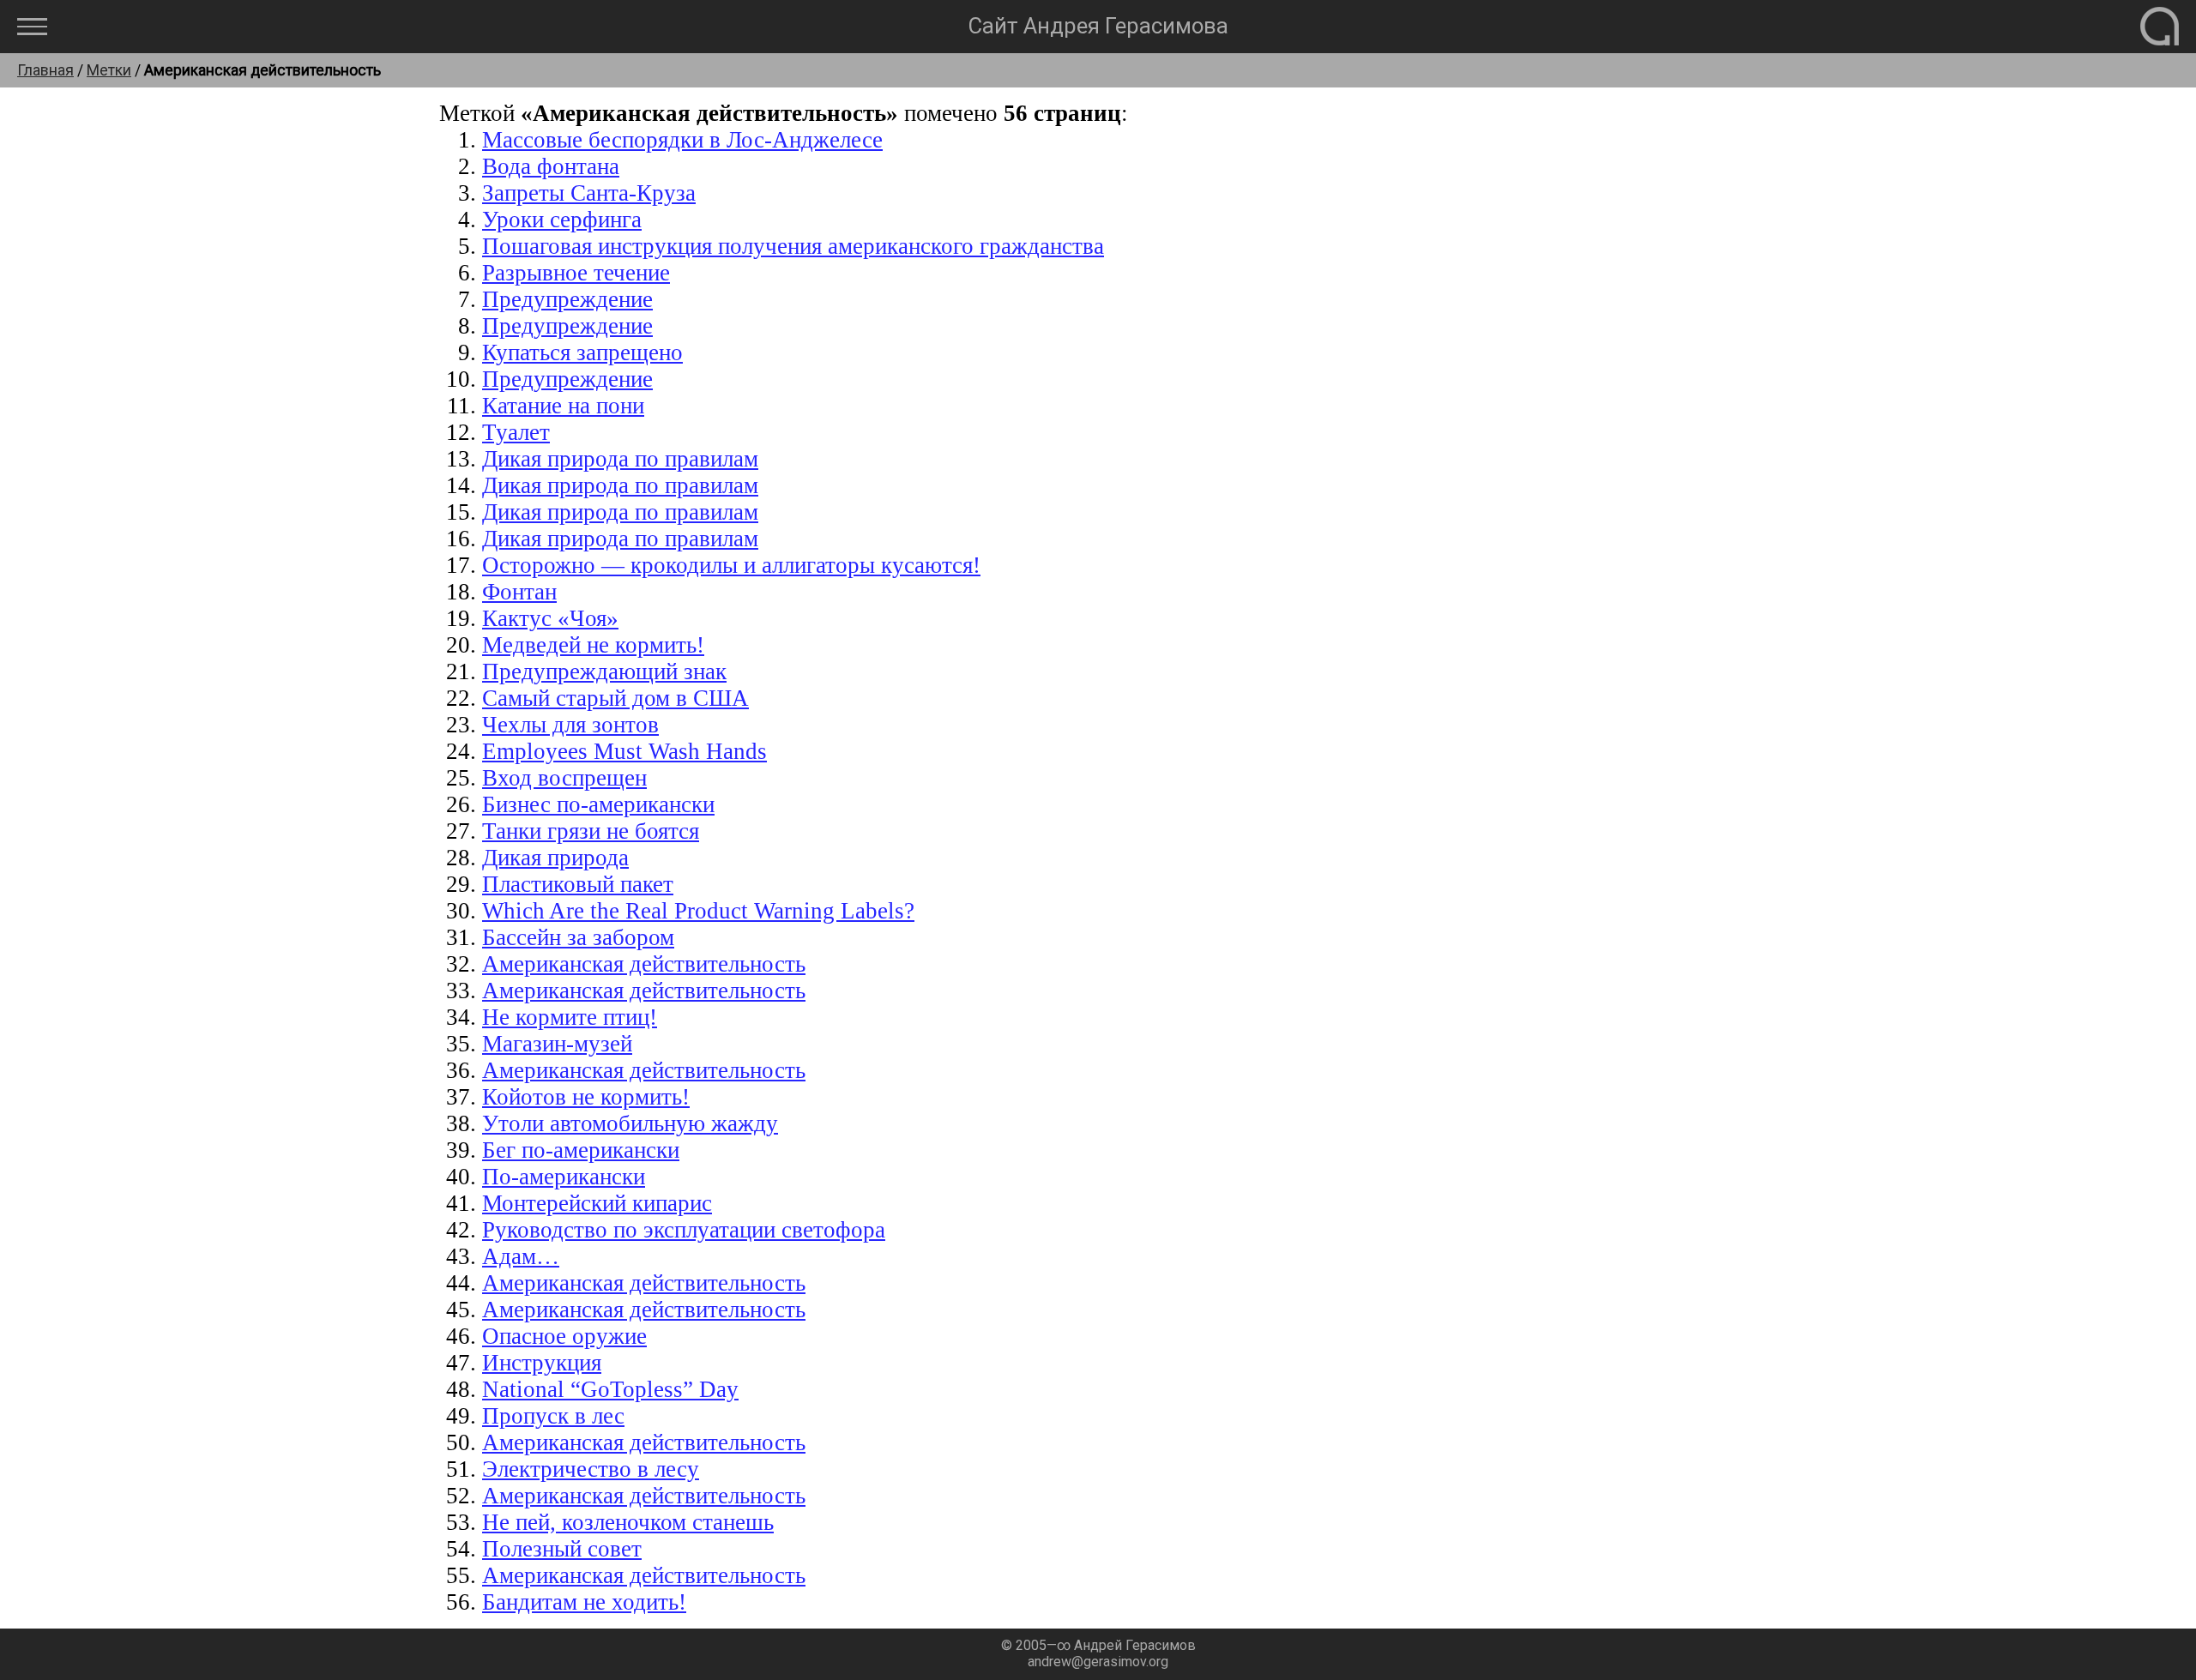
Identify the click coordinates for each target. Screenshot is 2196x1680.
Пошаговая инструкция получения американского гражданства (793, 246)
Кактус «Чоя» (550, 618)
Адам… (521, 1256)
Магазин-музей (557, 1044)
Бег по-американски (581, 1150)
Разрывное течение (576, 273)
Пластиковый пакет (578, 884)
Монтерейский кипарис (597, 1203)
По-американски (564, 1177)
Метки (109, 70)
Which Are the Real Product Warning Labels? (698, 911)
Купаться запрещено (582, 352)
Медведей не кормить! (593, 645)
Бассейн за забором (578, 937)
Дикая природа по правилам (620, 459)
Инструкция (542, 1363)
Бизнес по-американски (598, 804)
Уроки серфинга (562, 220)
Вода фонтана (551, 166)
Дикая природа (555, 858)
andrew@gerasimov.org (1098, 1662)
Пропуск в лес (553, 1416)
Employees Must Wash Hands (624, 751)
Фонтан (519, 592)
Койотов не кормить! (586, 1097)
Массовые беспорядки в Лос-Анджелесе (682, 140)
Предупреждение (567, 299)
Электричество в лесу (591, 1469)
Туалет (516, 432)
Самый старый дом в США (615, 698)
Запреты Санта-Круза (589, 193)
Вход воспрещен (564, 778)
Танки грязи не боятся (591, 831)
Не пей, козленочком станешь (628, 1522)
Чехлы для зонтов (570, 725)
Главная (45, 70)
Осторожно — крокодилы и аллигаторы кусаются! (731, 565)
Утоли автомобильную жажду (630, 1123)
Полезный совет (562, 1549)
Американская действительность (644, 964)
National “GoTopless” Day (610, 1389)
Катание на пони (563, 406)
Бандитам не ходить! (584, 1602)
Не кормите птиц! (570, 1017)
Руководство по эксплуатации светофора (684, 1230)
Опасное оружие (564, 1336)
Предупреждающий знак (604, 671)
